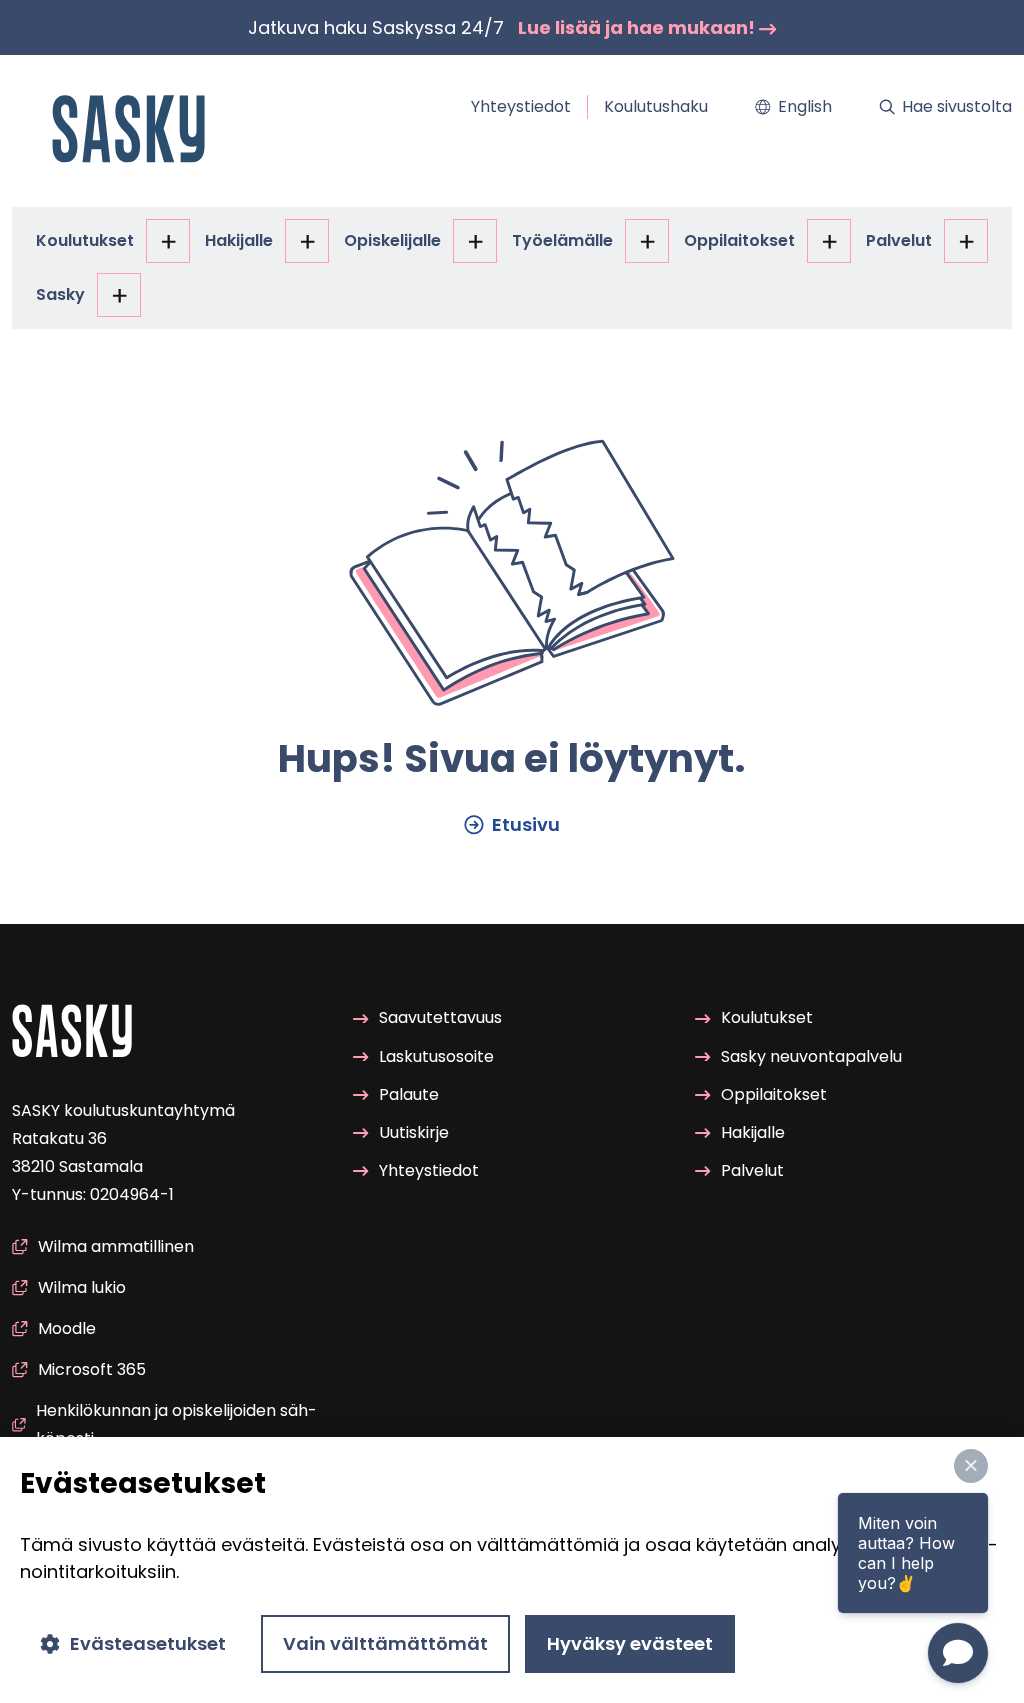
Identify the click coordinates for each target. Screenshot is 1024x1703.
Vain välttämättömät (385, 1643)
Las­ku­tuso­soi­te (436, 1056)
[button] (971, 1466)
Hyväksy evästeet (630, 1643)
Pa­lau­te (409, 1094)
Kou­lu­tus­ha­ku (656, 106)
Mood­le (67, 1328)
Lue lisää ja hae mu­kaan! (638, 27)
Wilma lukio (82, 1287)
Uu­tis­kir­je (414, 1132)
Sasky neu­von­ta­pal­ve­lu (811, 1056)
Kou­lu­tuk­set (85, 240)
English (805, 106)
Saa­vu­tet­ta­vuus (440, 1017)
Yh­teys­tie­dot (521, 106)
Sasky (60, 294)
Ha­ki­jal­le (239, 240)
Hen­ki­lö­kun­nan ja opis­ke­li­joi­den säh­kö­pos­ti (176, 1424)
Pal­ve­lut (899, 240)
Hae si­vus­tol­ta (957, 106)
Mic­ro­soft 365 (92, 1369)
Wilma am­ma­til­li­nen (116, 1246)
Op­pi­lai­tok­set (739, 240)
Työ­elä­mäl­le (562, 240)
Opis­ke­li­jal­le (392, 240)
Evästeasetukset (148, 1643)
